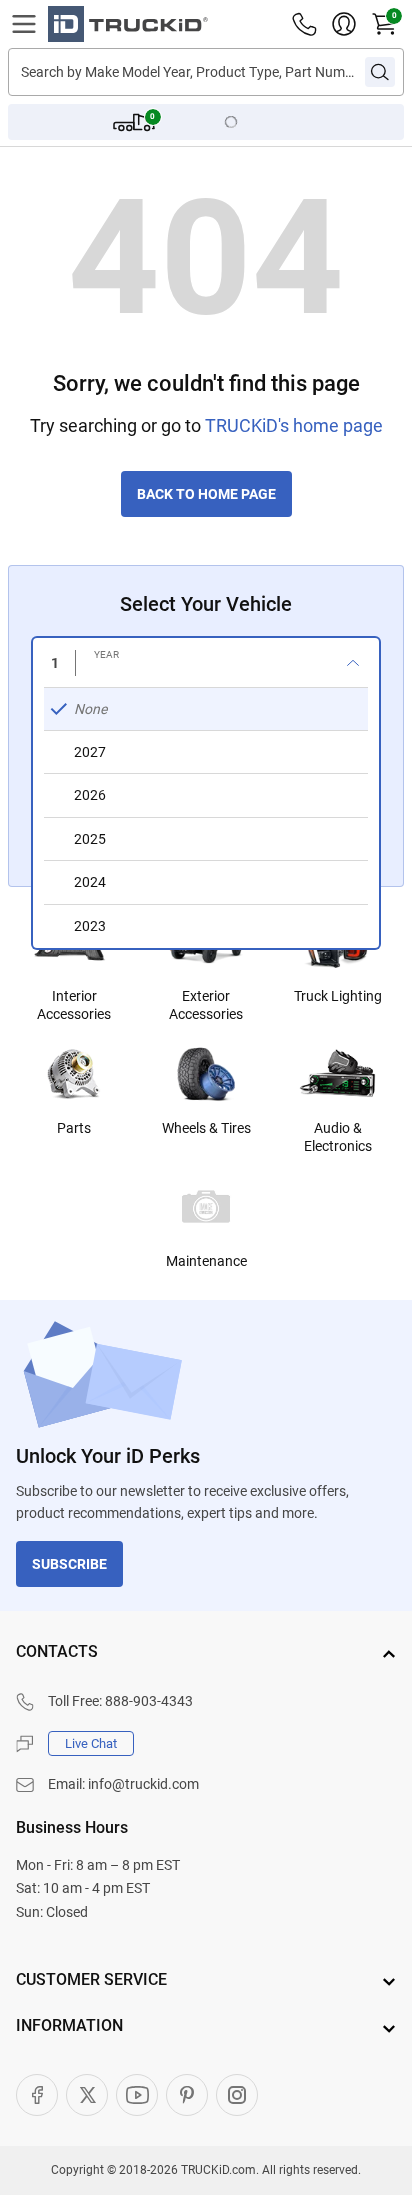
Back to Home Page (206, 494)
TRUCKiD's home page (294, 425)
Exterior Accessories (206, 1005)
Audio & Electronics (338, 1137)
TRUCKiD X (87, 2095)
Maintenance (206, 1261)
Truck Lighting (338, 996)
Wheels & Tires (206, 1128)
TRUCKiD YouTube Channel (137, 2095)
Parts (74, 1128)
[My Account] (344, 24)
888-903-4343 (149, 1701)
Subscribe (69, 1564)
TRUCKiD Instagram (237, 2095)
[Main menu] (24, 24)
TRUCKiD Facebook (37, 2095)
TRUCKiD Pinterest (187, 2095)
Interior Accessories (74, 1005)
